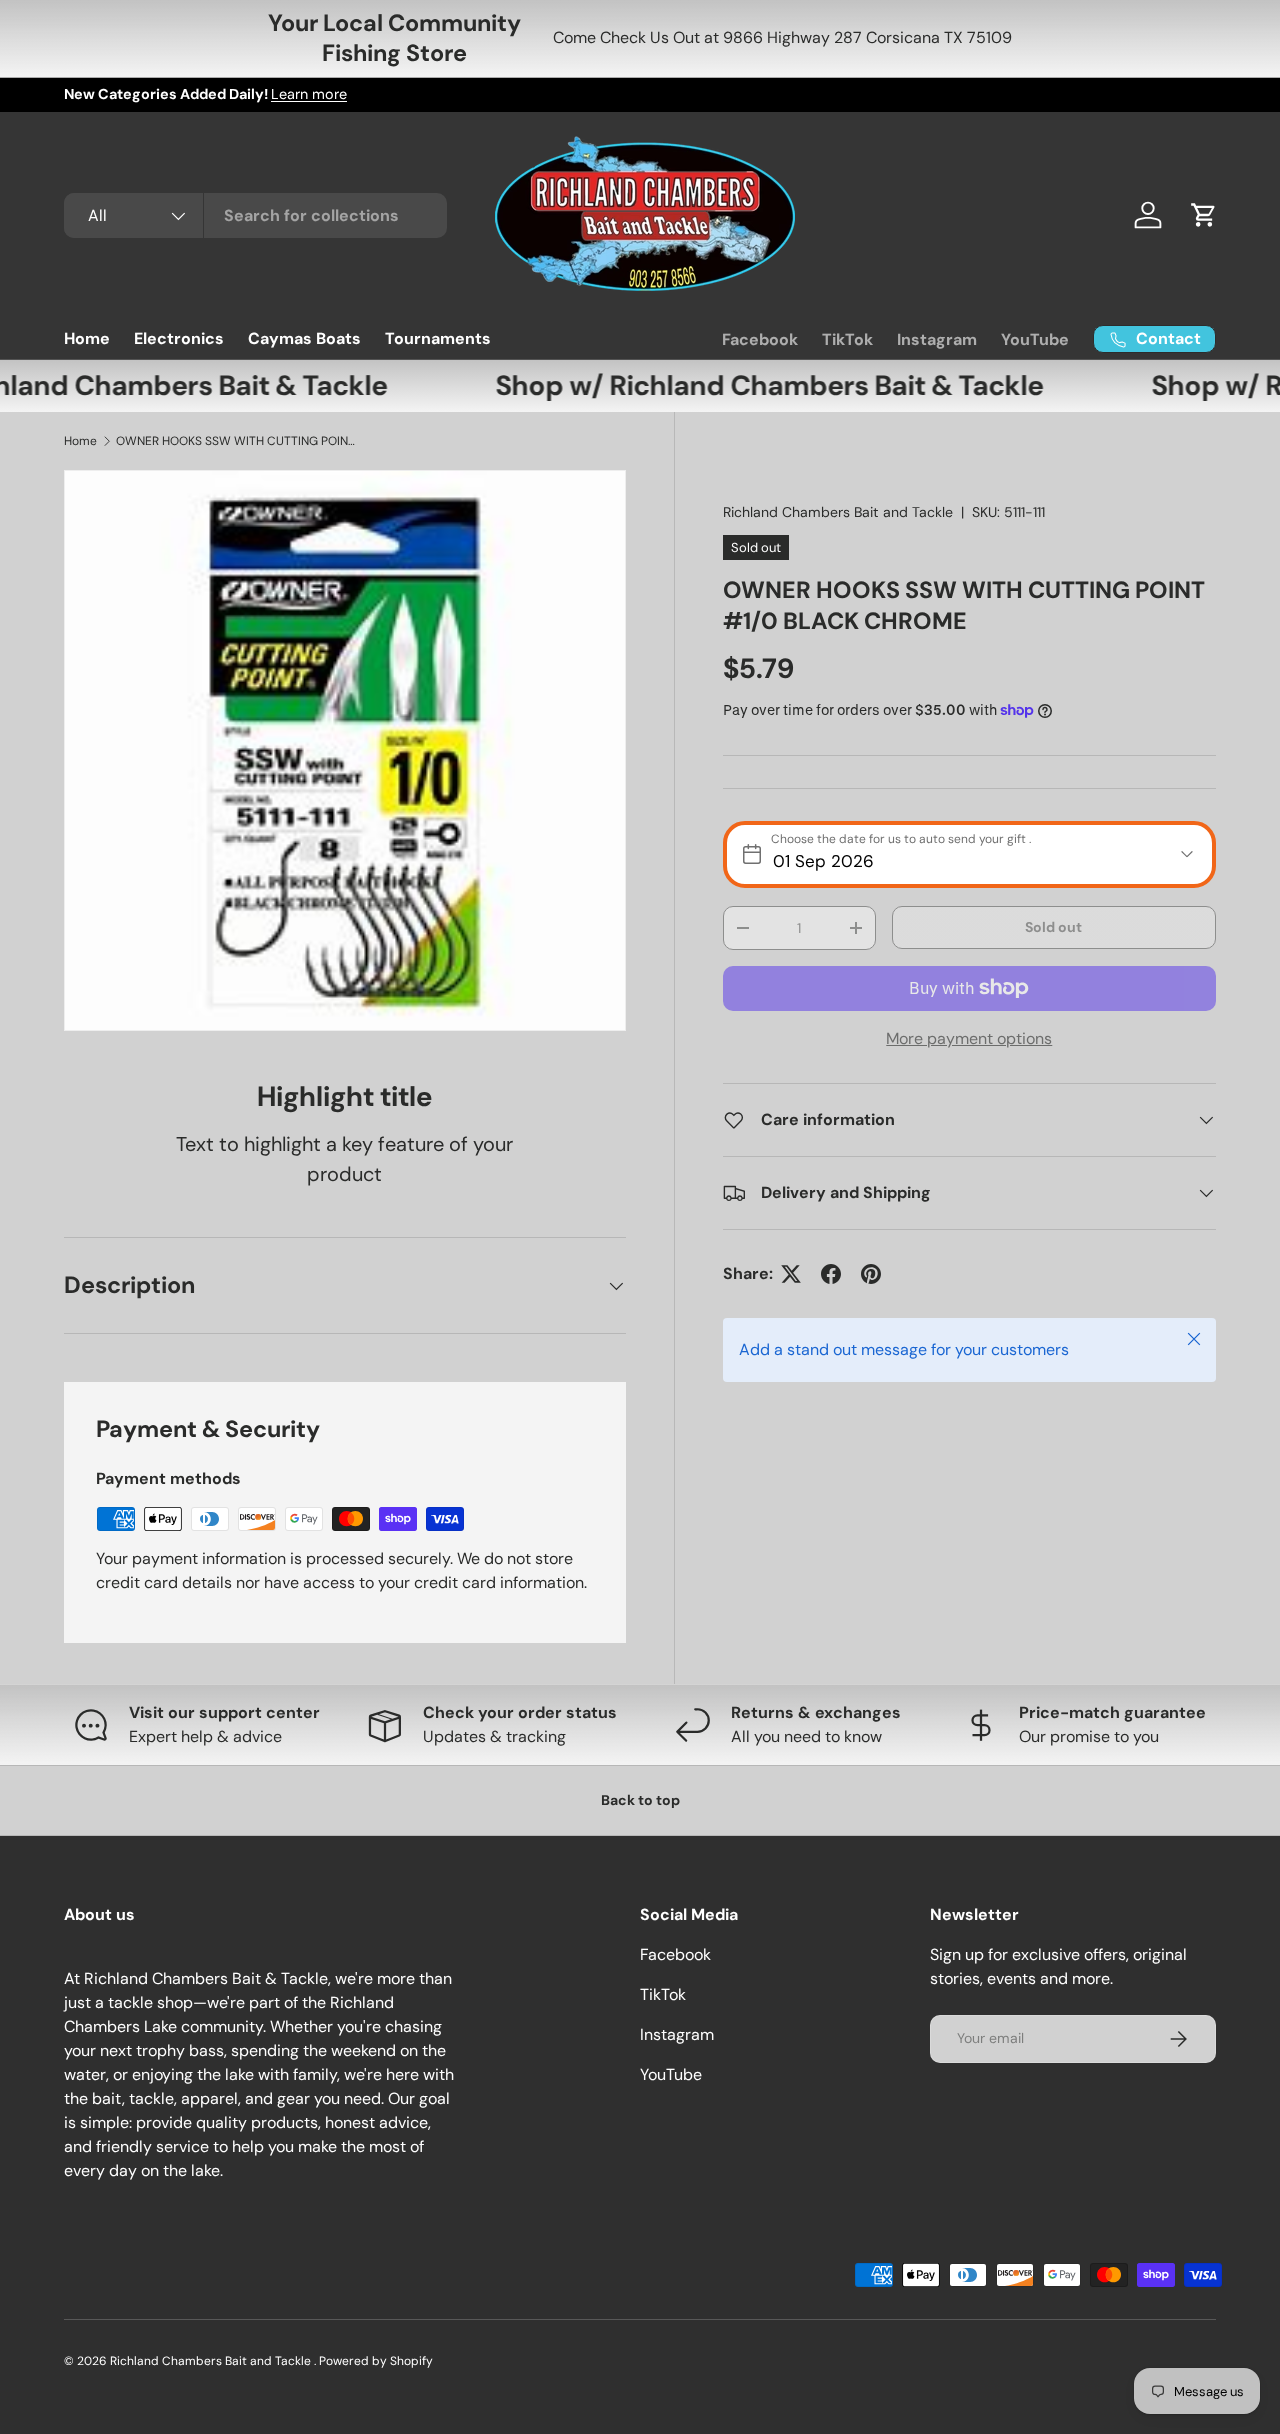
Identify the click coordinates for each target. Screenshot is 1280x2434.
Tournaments (438, 338)
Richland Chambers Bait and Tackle (838, 512)
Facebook (760, 339)
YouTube (1035, 339)
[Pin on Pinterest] (871, 1274)
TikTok (847, 339)
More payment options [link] (969, 1038)
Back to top (640, 1800)
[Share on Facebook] (831, 1274)
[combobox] (255, 215)
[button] (1204, 215)
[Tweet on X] (791, 1274)
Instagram (937, 339)
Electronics (179, 338)
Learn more (309, 94)
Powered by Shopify (376, 2361)
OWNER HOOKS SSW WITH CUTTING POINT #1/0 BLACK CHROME (236, 441)
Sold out (1053, 927)
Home (87, 338)
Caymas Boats (304, 338)
